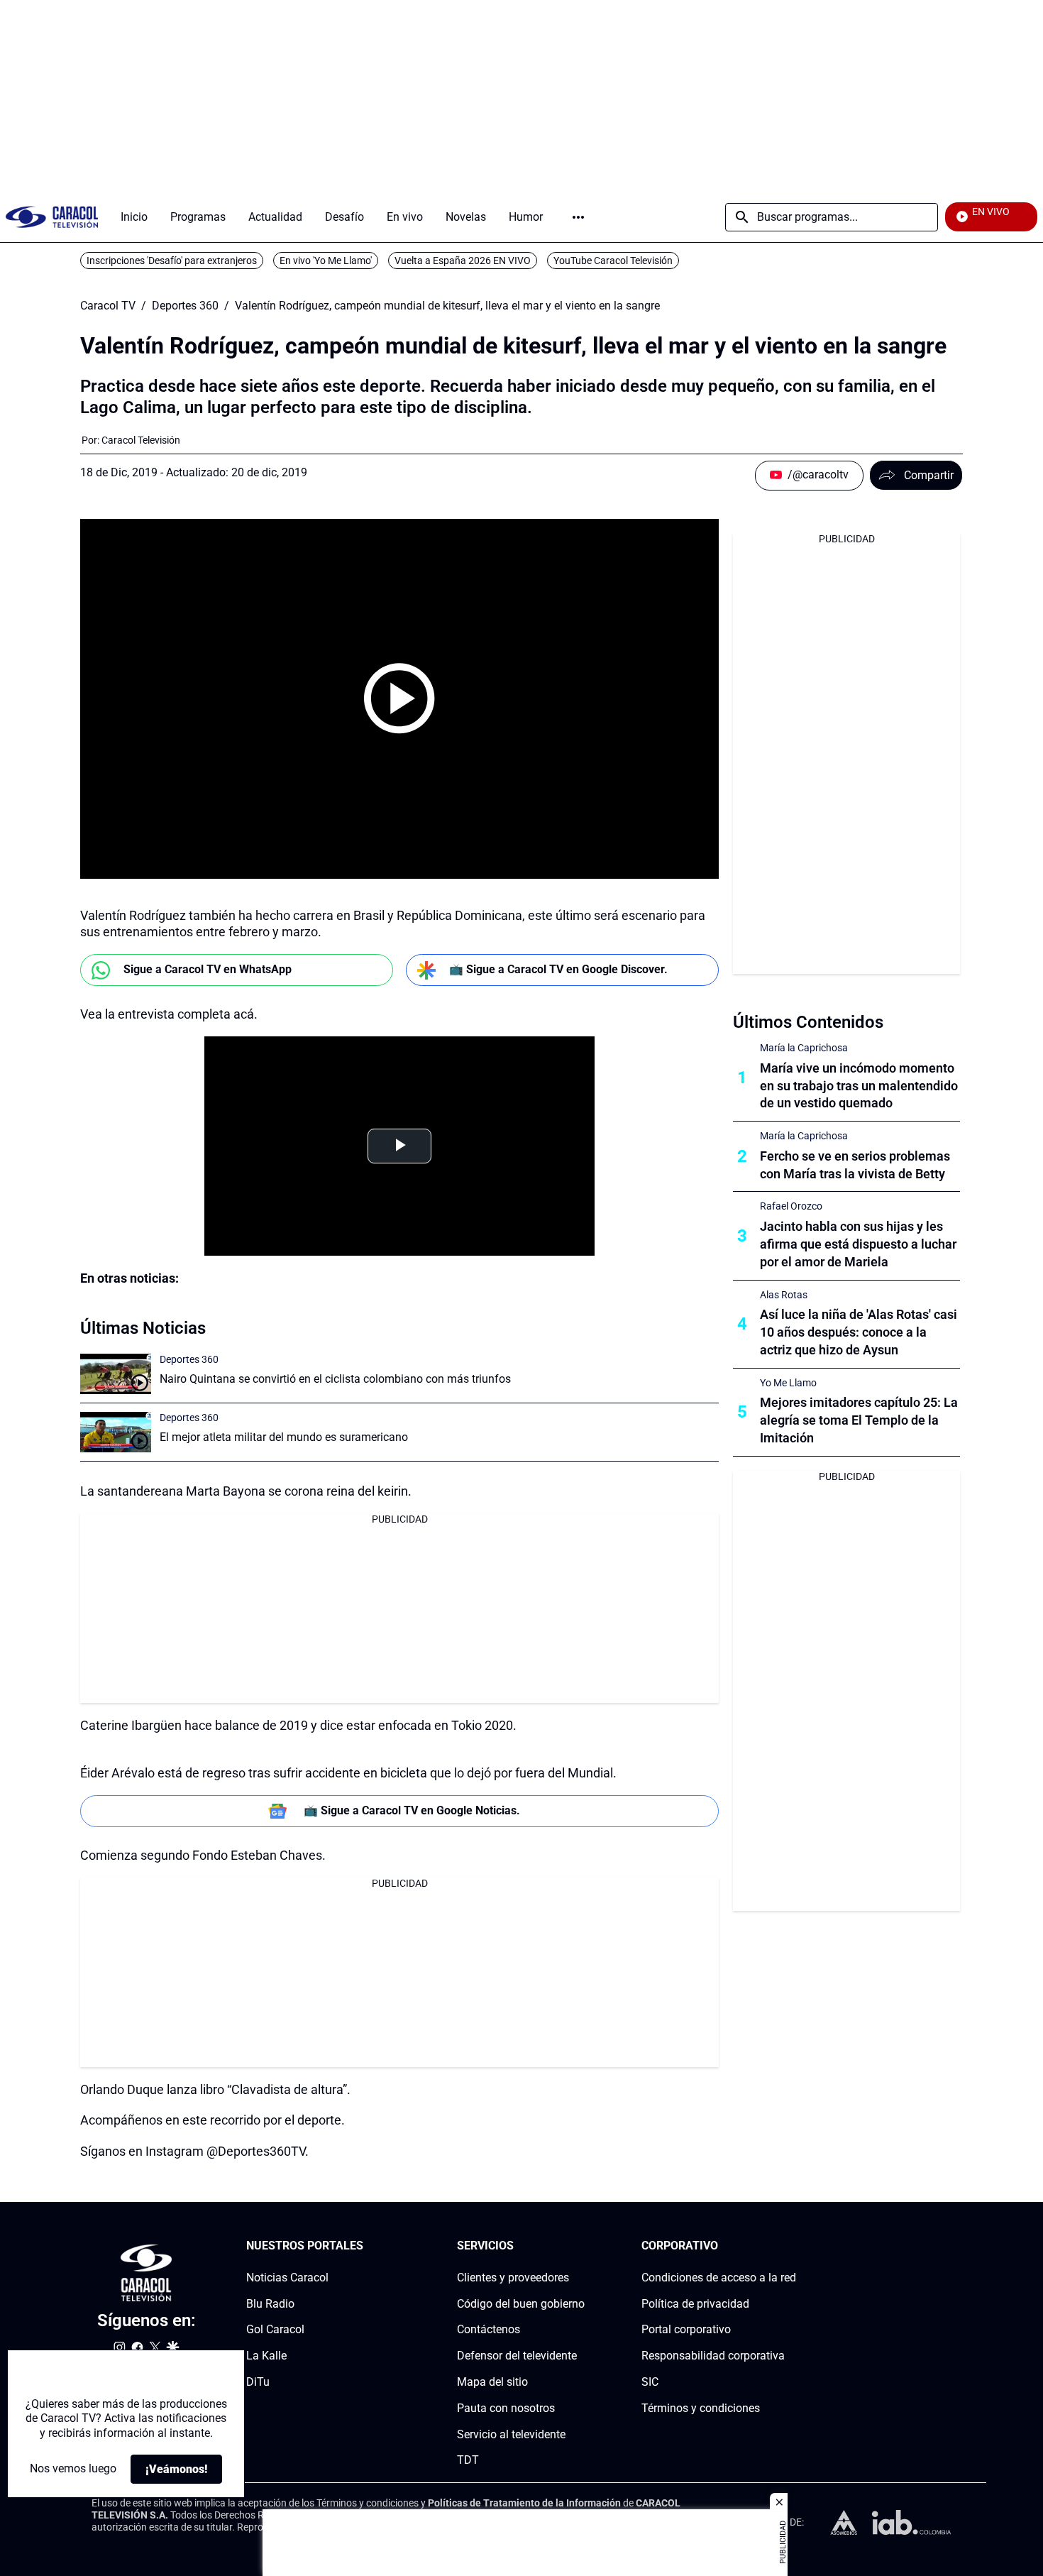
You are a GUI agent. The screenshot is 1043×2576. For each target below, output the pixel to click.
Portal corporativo (686, 2329)
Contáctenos (489, 2329)
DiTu (258, 2382)
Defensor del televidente (517, 2356)
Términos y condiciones (701, 2408)
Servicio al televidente (511, 2434)
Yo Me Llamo (788, 1383)
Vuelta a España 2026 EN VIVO (463, 261)
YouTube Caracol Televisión (613, 261)
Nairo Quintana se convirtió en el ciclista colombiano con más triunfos (335, 1379)
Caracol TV (108, 306)
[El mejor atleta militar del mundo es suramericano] (116, 1432)
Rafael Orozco (791, 1206)
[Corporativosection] (792, 2246)
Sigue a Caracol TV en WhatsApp (208, 969)
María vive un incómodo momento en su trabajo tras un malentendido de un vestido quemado (859, 1086)
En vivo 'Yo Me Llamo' (326, 261)
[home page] (52, 217)
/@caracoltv (818, 475)
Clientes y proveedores (513, 2278)
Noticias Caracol (287, 2278)
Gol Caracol (275, 2329)
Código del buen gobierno (521, 2304)
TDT (468, 2460)
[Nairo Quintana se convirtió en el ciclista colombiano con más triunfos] (116, 1374)
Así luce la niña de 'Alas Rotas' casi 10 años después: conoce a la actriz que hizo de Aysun (859, 1332)
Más (578, 217)
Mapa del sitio (492, 2382)
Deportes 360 (185, 306)
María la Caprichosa (804, 1048)
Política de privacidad (695, 2304)
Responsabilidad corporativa (713, 2356)
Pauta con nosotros (506, 2408)
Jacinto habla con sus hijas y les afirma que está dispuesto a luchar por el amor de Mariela (858, 1244)
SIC (650, 2382)
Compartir (929, 475)
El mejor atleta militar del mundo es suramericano (284, 1437)
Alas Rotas (784, 1295)
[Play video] (399, 698)
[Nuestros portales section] (368, 2246)
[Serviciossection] (580, 2246)
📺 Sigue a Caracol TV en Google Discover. (558, 969)
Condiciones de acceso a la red (719, 2278)
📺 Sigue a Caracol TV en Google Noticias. (412, 1810)
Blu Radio (270, 2304)
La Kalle (266, 2356)
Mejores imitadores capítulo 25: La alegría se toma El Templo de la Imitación (859, 1420)
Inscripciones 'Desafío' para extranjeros (172, 261)
